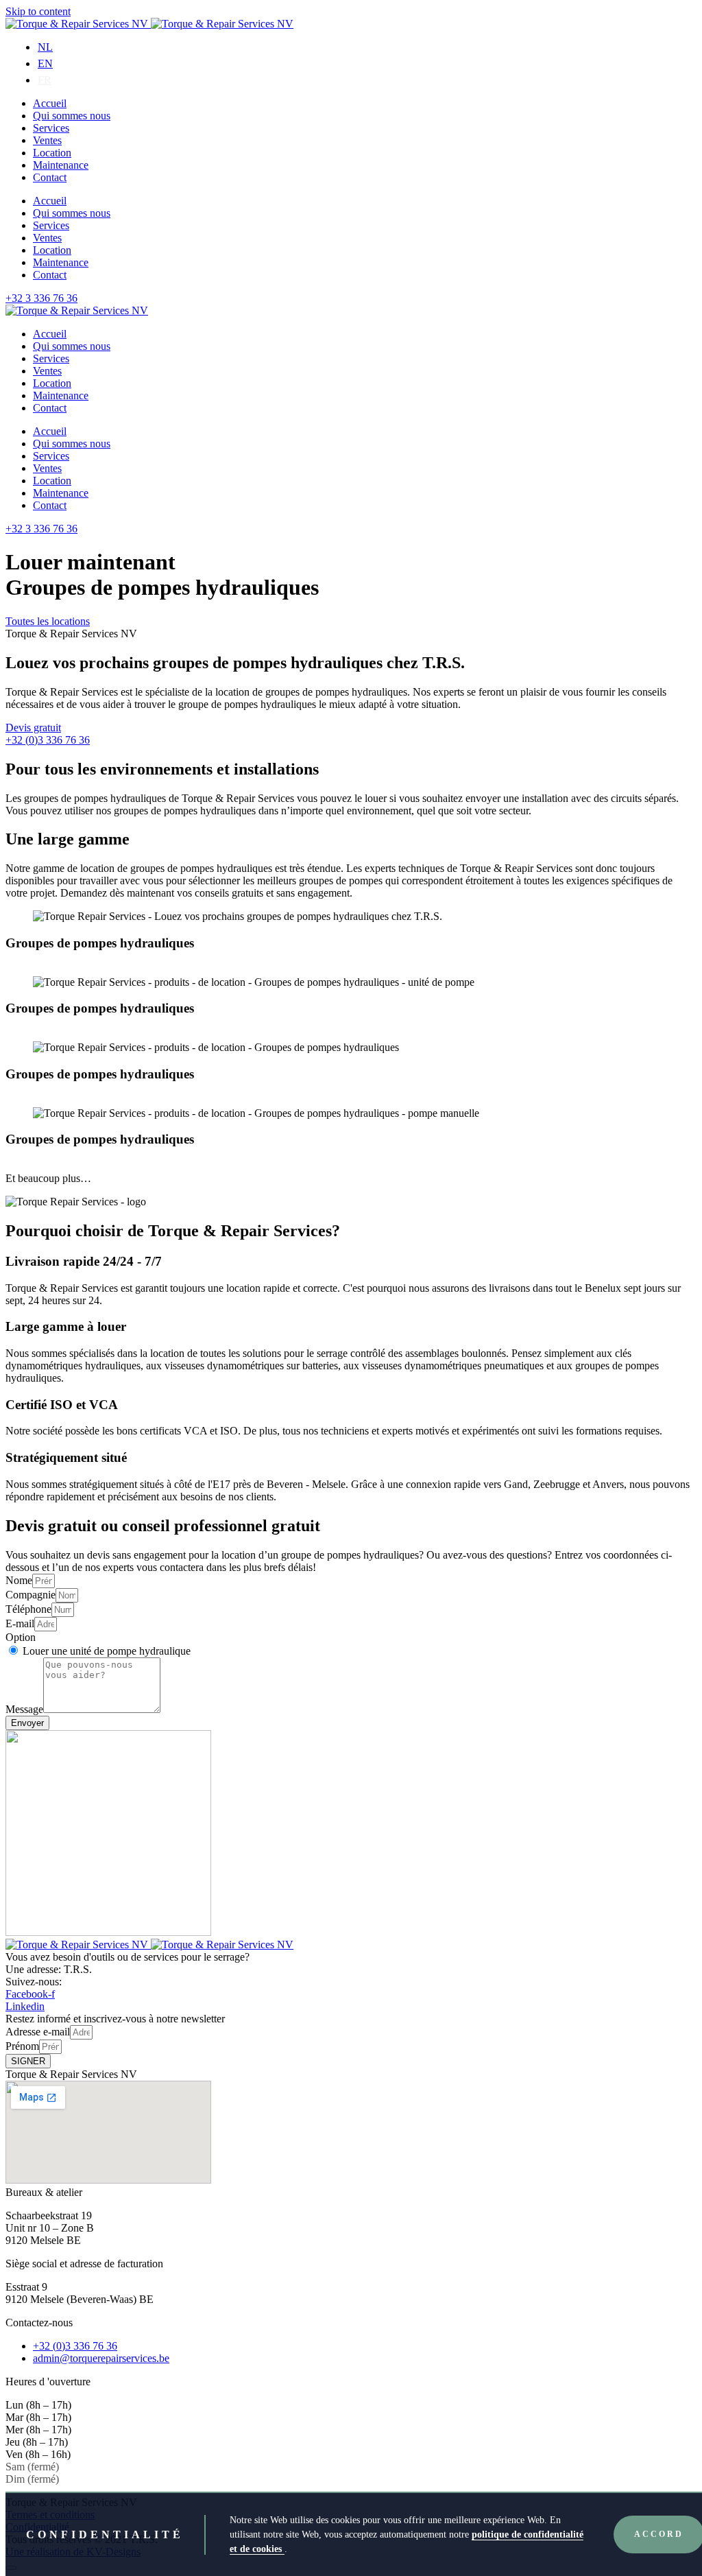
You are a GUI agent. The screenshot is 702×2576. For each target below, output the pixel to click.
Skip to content (38, 11)
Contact (50, 177)
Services (51, 128)
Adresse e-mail (38, 2032)
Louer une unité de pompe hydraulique (107, 1651)
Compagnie (31, 1595)
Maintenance (61, 165)
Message (24, 1709)
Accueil (50, 103)
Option (21, 1637)
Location (52, 153)
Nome (19, 1580)
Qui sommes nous (72, 116)
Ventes (47, 140)
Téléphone (28, 1609)
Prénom (22, 2046)
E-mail (20, 1623)
